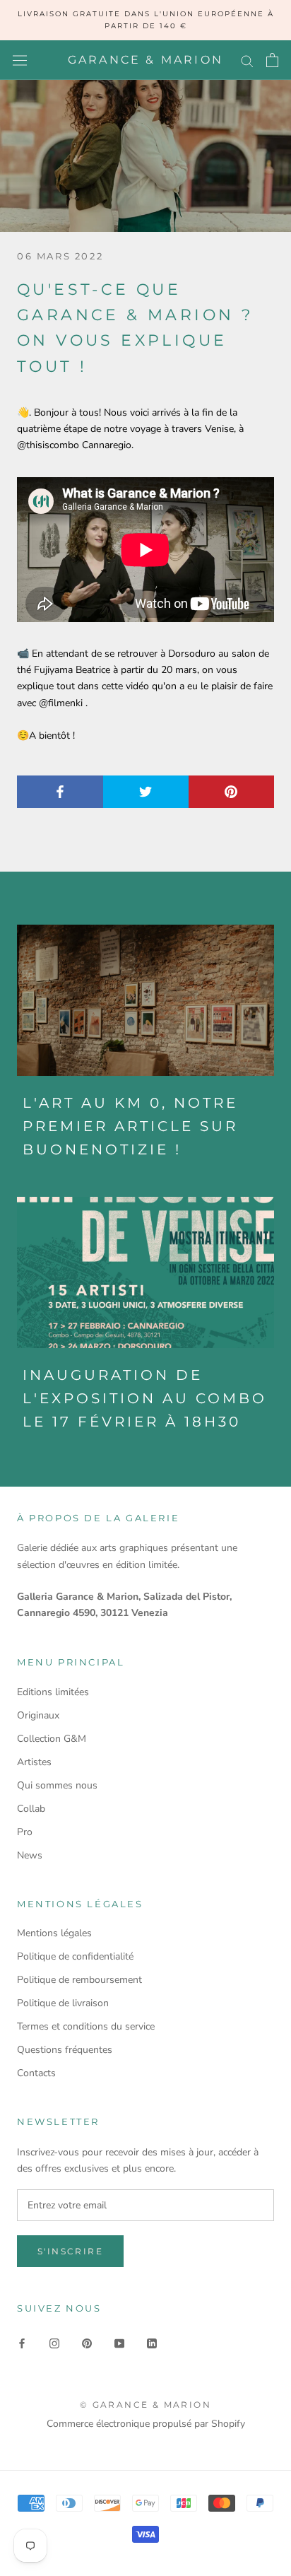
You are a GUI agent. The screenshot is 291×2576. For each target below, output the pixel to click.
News (30, 1855)
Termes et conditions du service (86, 2026)
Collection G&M (52, 1739)
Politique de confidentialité (75, 1956)
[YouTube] (119, 2342)
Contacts (36, 2073)
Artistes (34, 1762)
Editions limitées (53, 1692)
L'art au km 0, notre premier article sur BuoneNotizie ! (130, 1126)
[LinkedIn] (152, 2342)
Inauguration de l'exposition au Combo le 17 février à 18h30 (145, 1398)
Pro (25, 1832)
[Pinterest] (87, 2342)
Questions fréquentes (65, 2050)
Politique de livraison (63, 2003)
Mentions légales (54, 1933)
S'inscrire (70, 2251)
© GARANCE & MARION (145, 2405)
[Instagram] (54, 2342)
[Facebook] (22, 2342)
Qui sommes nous (57, 1785)
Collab (31, 1809)
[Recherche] (247, 60)
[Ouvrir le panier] (272, 60)
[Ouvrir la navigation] (20, 60)
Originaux (38, 1715)
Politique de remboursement (79, 1980)
